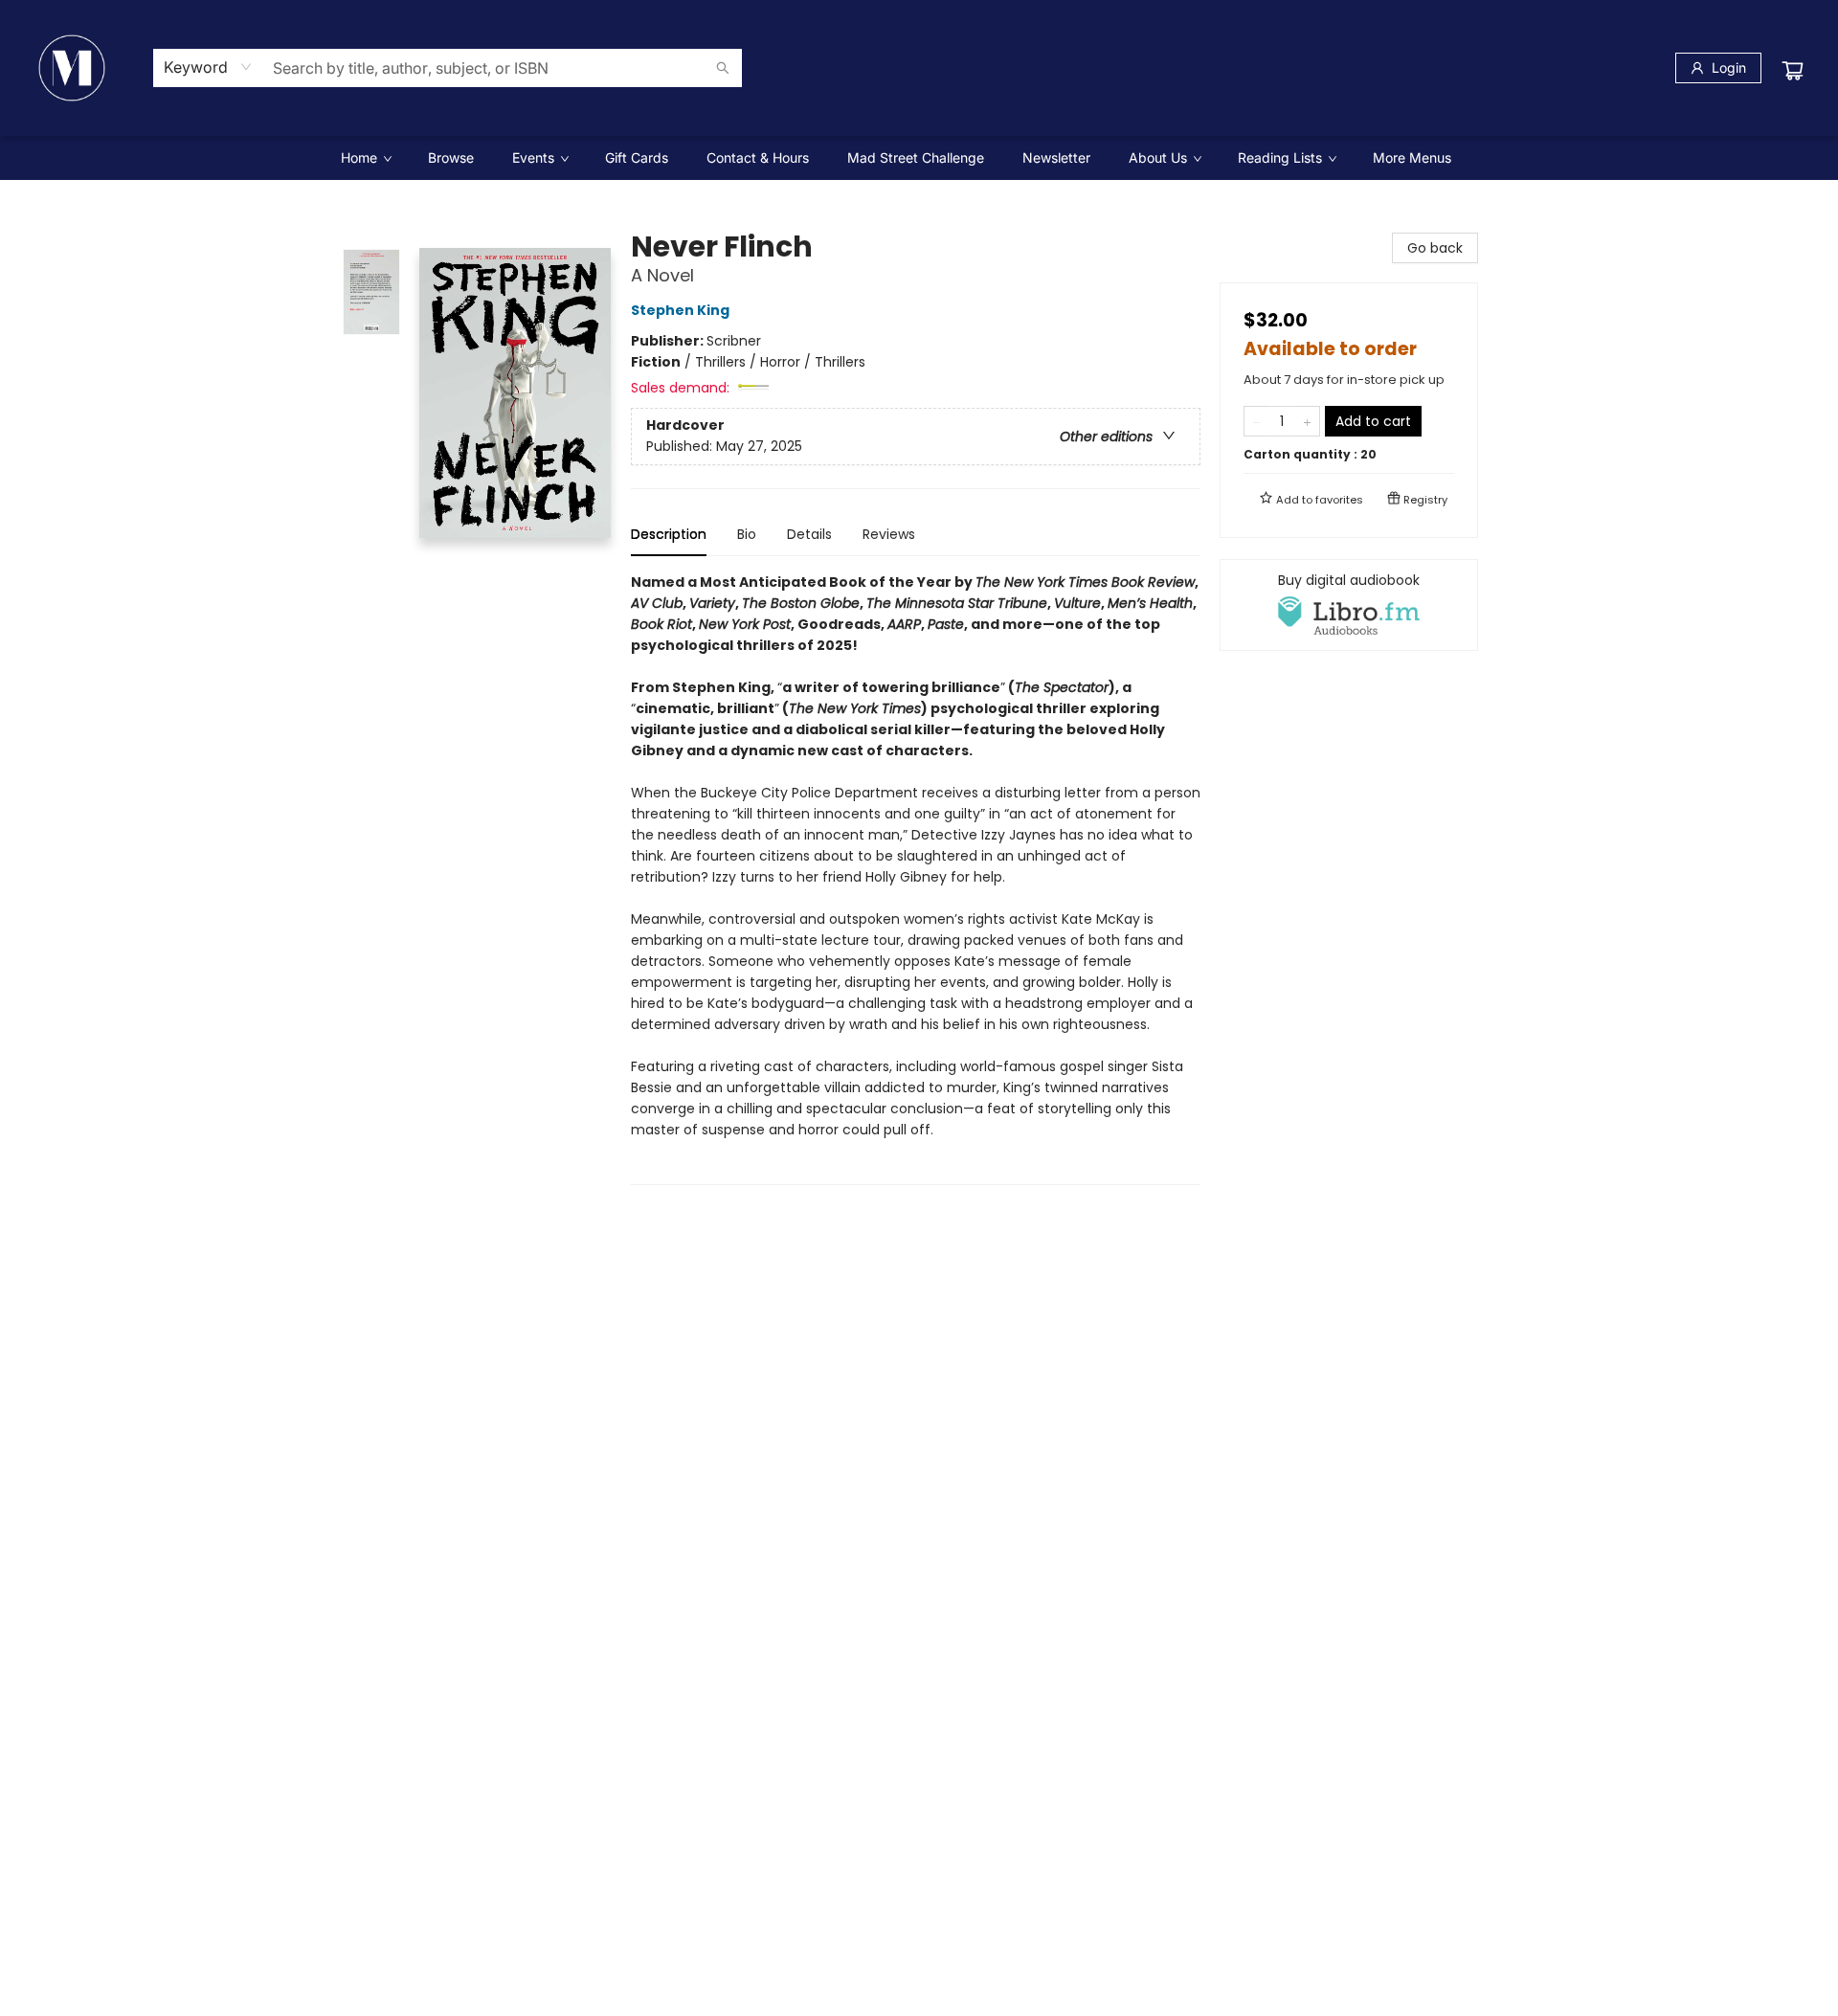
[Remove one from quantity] (1256, 421)
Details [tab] (809, 534)
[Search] (723, 68)
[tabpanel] (916, 878)
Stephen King (680, 310)
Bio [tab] (747, 534)
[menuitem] (365, 158)
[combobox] (208, 67)
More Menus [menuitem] (1412, 157)
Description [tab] (669, 534)
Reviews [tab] (889, 534)
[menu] (919, 158)
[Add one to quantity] (1307, 421)
